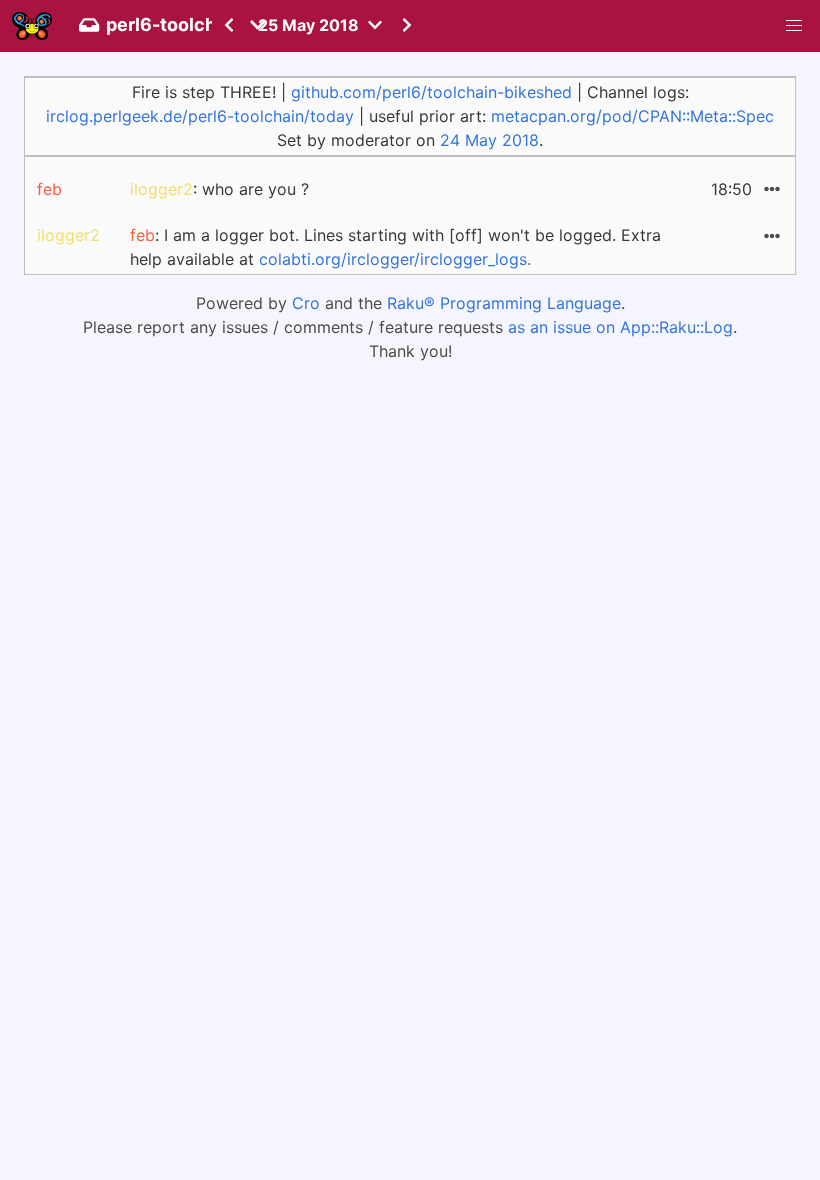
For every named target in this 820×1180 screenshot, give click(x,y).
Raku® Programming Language (504, 303)
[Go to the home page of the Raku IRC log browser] (32, 26)
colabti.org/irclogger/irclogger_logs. (395, 259)
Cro (306, 303)
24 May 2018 (489, 140)
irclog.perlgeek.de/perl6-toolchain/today (200, 116)
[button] (794, 26)
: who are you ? (219, 189)
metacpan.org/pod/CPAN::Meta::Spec (632, 116)
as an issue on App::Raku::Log (620, 327)
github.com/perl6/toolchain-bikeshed (431, 92)
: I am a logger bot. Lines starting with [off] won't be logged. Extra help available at (395, 247)
